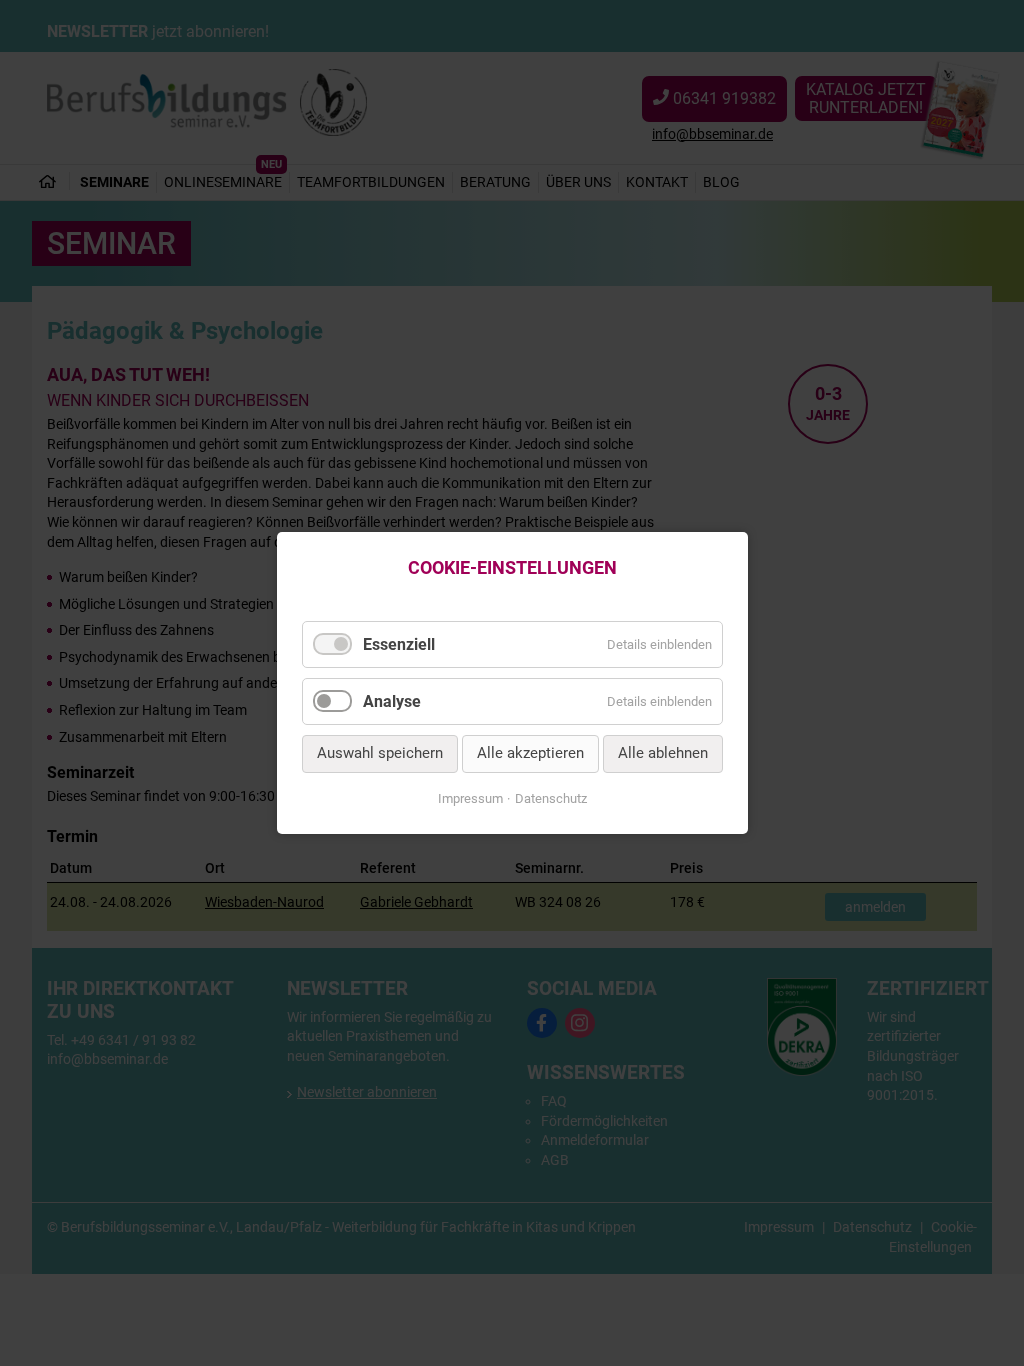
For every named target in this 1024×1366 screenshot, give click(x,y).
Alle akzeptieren (530, 754)
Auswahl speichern (380, 754)
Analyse (392, 701)
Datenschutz (551, 798)
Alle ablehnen (663, 754)
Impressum (470, 798)
